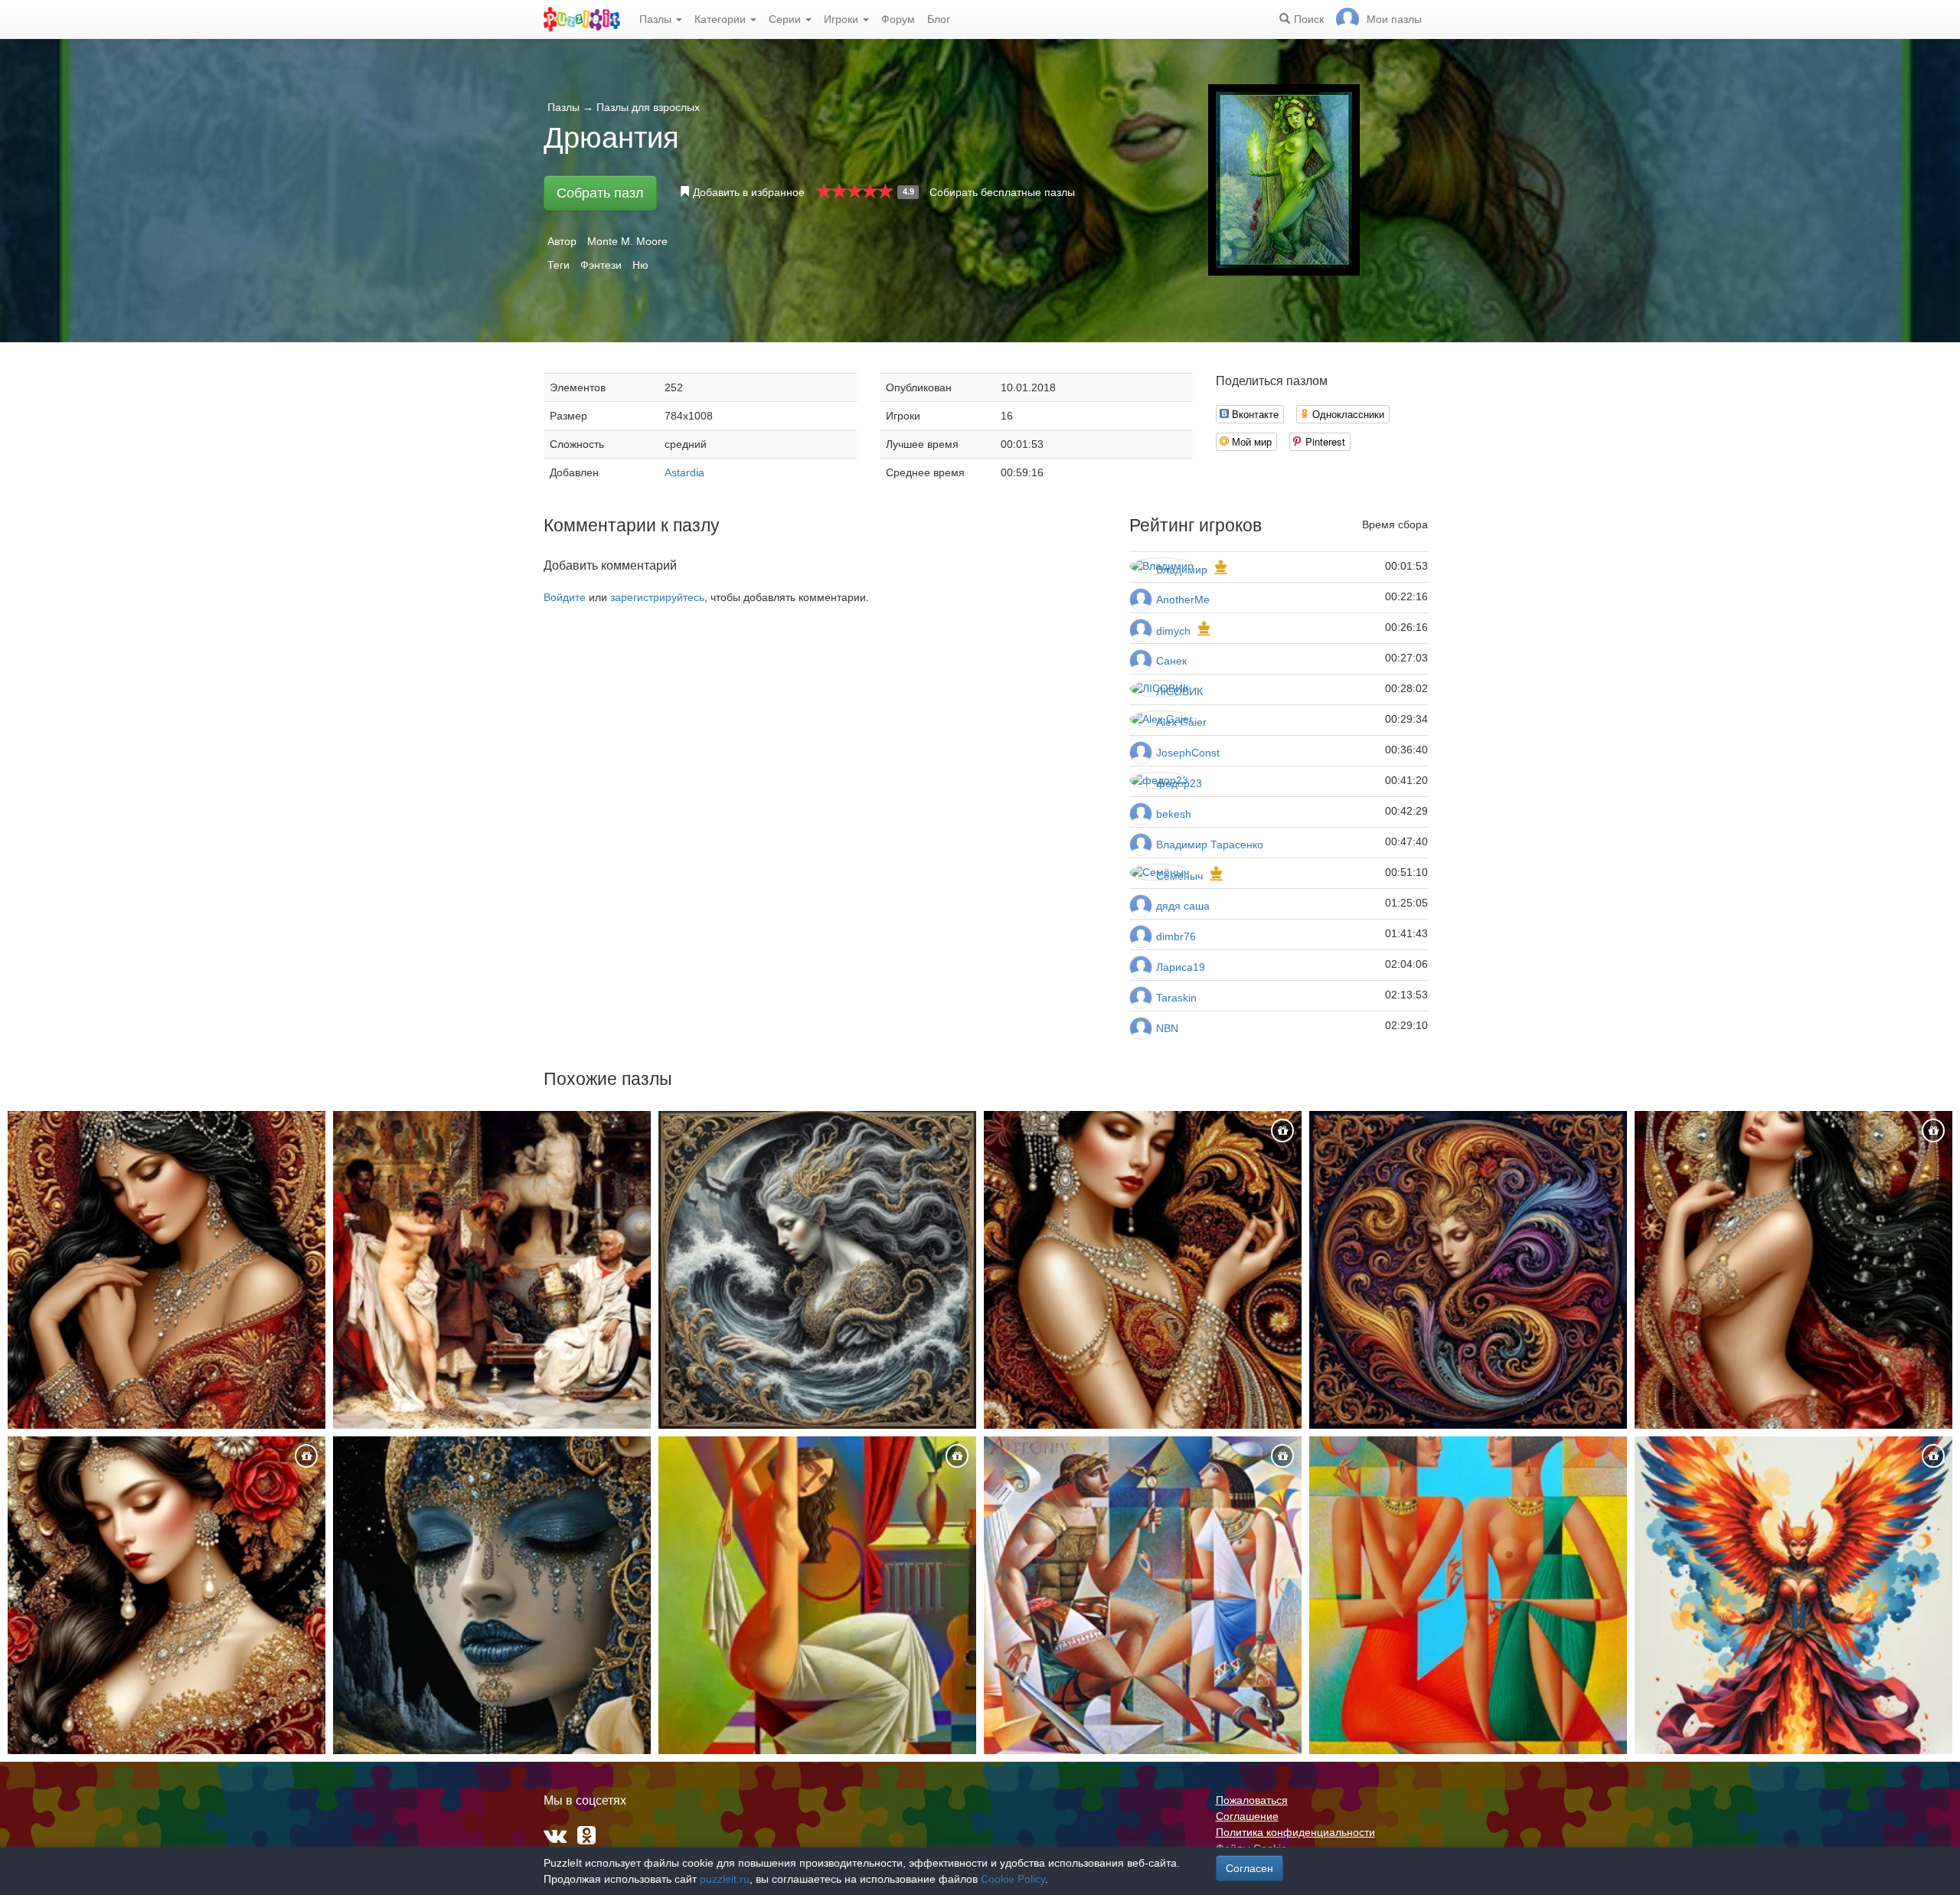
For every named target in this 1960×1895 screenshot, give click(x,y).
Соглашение (1247, 1816)
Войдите (565, 597)
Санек (1171, 661)
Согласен (1249, 1868)
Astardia (684, 472)
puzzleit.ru (725, 1879)
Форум (898, 19)
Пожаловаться (1252, 1800)
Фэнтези (601, 265)
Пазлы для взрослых (648, 107)
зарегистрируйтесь (657, 597)
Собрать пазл (600, 193)
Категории (722, 19)
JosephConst (1188, 753)
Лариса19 (1181, 967)
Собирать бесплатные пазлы (1002, 192)
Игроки (843, 19)
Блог (939, 19)
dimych (1173, 631)
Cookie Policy (1013, 1879)
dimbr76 (1176, 936)
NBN (1167, 1028)
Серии (786, 19)
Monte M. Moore (627, 241)
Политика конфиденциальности (1295, 1832)
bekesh (1174, 814)
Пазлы (657, 19)
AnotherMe (1183, 600)
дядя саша (1183, 906)
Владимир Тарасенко (1210, 845)
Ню (640, 265)
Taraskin (1176, 998)
